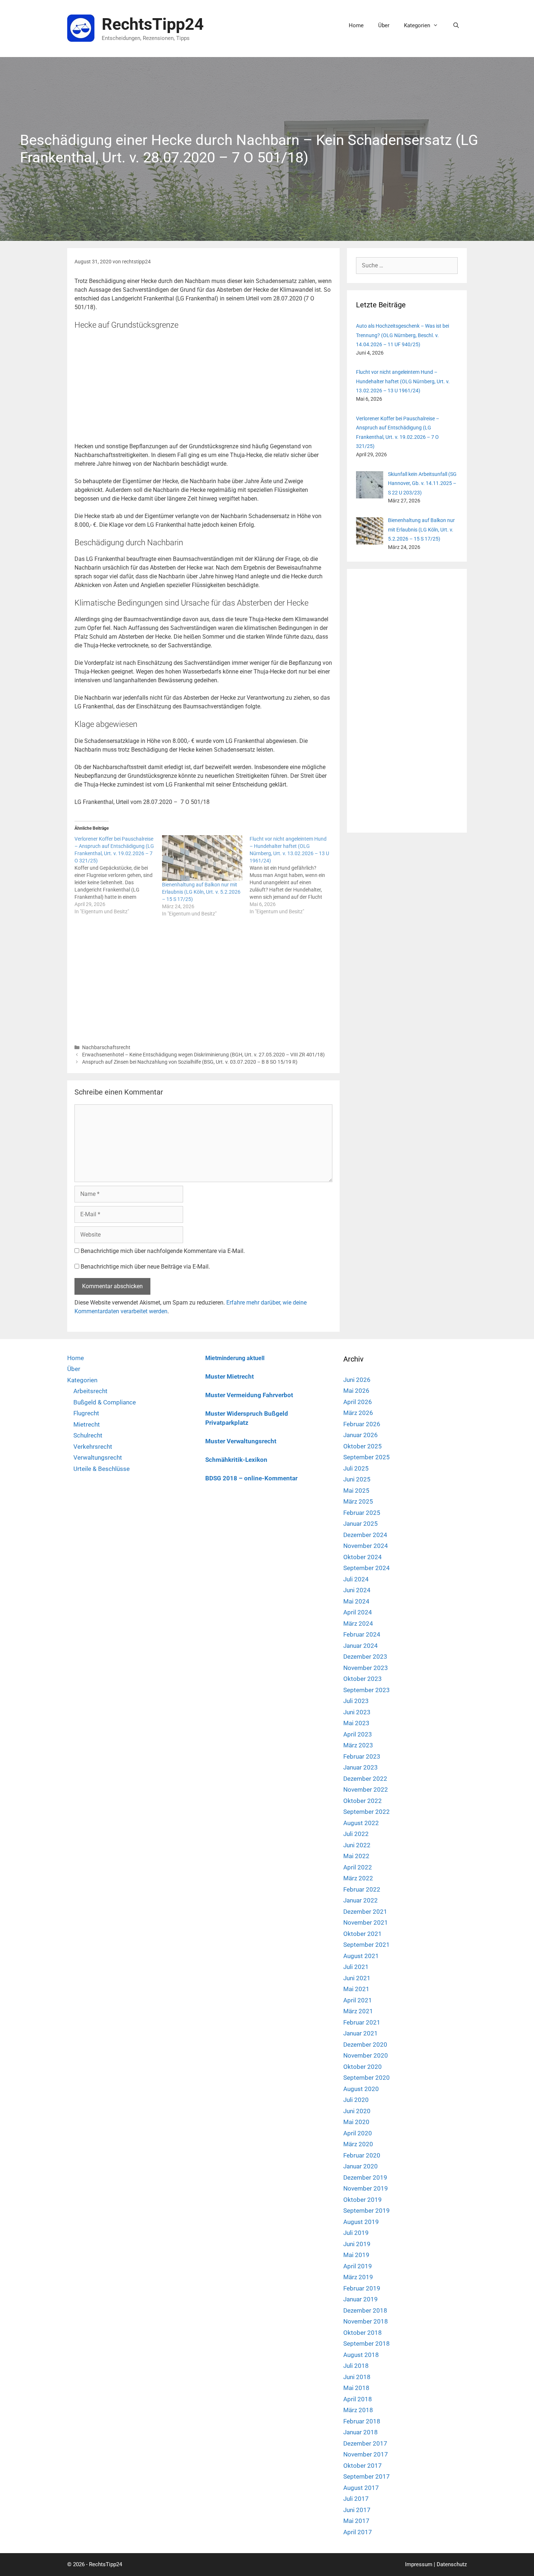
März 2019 (358, 2277)
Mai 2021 (356, 1989)
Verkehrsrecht (93, 1447)
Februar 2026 (362, 1424)
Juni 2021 (357, 1978)
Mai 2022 (356, 1856)
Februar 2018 (362, 2421)
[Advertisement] (203, 388)
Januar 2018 (361, 2432)
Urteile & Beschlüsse (102, 1469)
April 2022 (358, 1867)
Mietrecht (87, 1424)
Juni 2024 (357, 1590)
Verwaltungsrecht (98, 1457)
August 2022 (361, 1823)
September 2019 (367, 2211)
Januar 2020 (361, 2166)
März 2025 (358, 1501)
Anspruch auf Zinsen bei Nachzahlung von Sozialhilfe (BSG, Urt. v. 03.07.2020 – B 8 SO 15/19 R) (190, 1062)
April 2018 (358, 2399)
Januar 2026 (361, 1435)
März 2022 (358, 1878)
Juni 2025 (357, 1479)
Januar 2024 (361, 1646)
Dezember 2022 (365, 1779)
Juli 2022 (356, 1834)
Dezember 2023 (365, 1657)
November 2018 (366, 2321)
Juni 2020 (357, 2111)
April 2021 (358, 2000)
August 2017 (361, 2488)
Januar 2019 (361, 2299)
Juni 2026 (357, 1380)
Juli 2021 (356, 1967)
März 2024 (358, 1623)
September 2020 (367, 2078)
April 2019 (358, 2266)
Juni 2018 (357, 2377)
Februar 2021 (362, 2022)
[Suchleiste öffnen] (456, 25)
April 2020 (358, 2133)
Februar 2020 (362, 2155)
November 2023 (366, 1668)
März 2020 (358, 2144)
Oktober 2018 (363, 2333)
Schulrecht (88, 1435)
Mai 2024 (356, 1601)
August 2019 (361, 2222)
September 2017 (367, 2476)
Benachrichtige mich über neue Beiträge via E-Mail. (145, 1267)
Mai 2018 (356, 2388)
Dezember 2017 (365, 2443)
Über (384, 25)
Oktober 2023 (363, 1679)
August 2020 (361, 2089)
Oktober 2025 (363, 1446)
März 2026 (358, 1413)
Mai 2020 (356, 2122)
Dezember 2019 (365, 2177)
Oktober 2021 (363, 1934)
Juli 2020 (356, 2100)
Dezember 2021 (365, 1912)
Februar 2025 (362, 1513)
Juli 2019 (356, 2233)
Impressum (419, 2564)
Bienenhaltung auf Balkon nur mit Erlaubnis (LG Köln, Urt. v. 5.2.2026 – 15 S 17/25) (201, 892)
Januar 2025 (361, 1524)
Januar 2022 (361, 1900)
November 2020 (366, 2055)
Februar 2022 (362, 1889)
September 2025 (367, 1457)
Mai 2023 (356, 1723)
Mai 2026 (356, 1391)
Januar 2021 (361, 2033)
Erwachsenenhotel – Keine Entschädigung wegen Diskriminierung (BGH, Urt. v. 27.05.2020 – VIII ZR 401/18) (203, 1055)
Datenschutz (452, 2564)
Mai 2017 (356, 2521)
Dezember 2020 (365, 2045)
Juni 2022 (357, 1845)
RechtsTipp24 (153, 24)
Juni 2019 (357, 2244)
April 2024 (358, 1612)
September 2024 (367, 1568)
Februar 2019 (362, 2288)
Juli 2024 (356, 1579)
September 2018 (367, 2344)
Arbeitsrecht (90, 1391)
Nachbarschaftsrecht (106, 1047)
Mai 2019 (356, 2255)
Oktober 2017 (363, 2466)
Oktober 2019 (363, 2200)
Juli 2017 (356, 2499)
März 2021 (358, 2011)
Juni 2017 (357, 2510)
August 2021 (361, 1956)
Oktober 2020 (363, 2067)
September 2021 (367, 1945)
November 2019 (366, 2188)
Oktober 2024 (363, 1557)
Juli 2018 (356, 2366)
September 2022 (367, 1812)
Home (356, 25)
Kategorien (417, 25)
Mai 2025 (356, 1491)
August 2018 (361, 2355)
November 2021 (366, 1922)
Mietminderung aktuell (235, 1358)
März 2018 (358, 2410)
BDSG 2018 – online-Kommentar (251, 1478)
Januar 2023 (361, 1767)
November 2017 (366, 2454)
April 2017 (358, 2532)
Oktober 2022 (363, 1801)
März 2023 (358, 1745)
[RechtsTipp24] (81, 28)
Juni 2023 (357, 1712)
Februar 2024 (362, 1634)
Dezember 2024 (365, 1535)
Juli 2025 (356, 1468)
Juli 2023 (356, 1701)
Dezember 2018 (365, 2310)
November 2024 (366, 1546)
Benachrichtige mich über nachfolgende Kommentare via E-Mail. (163, 1251)
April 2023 (358, 1734)
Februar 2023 (362, 1756)
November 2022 (366, 1790)
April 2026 (358, 1402)
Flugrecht (86, 1413)
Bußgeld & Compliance (105, 1402)
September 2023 (367, 1690)
